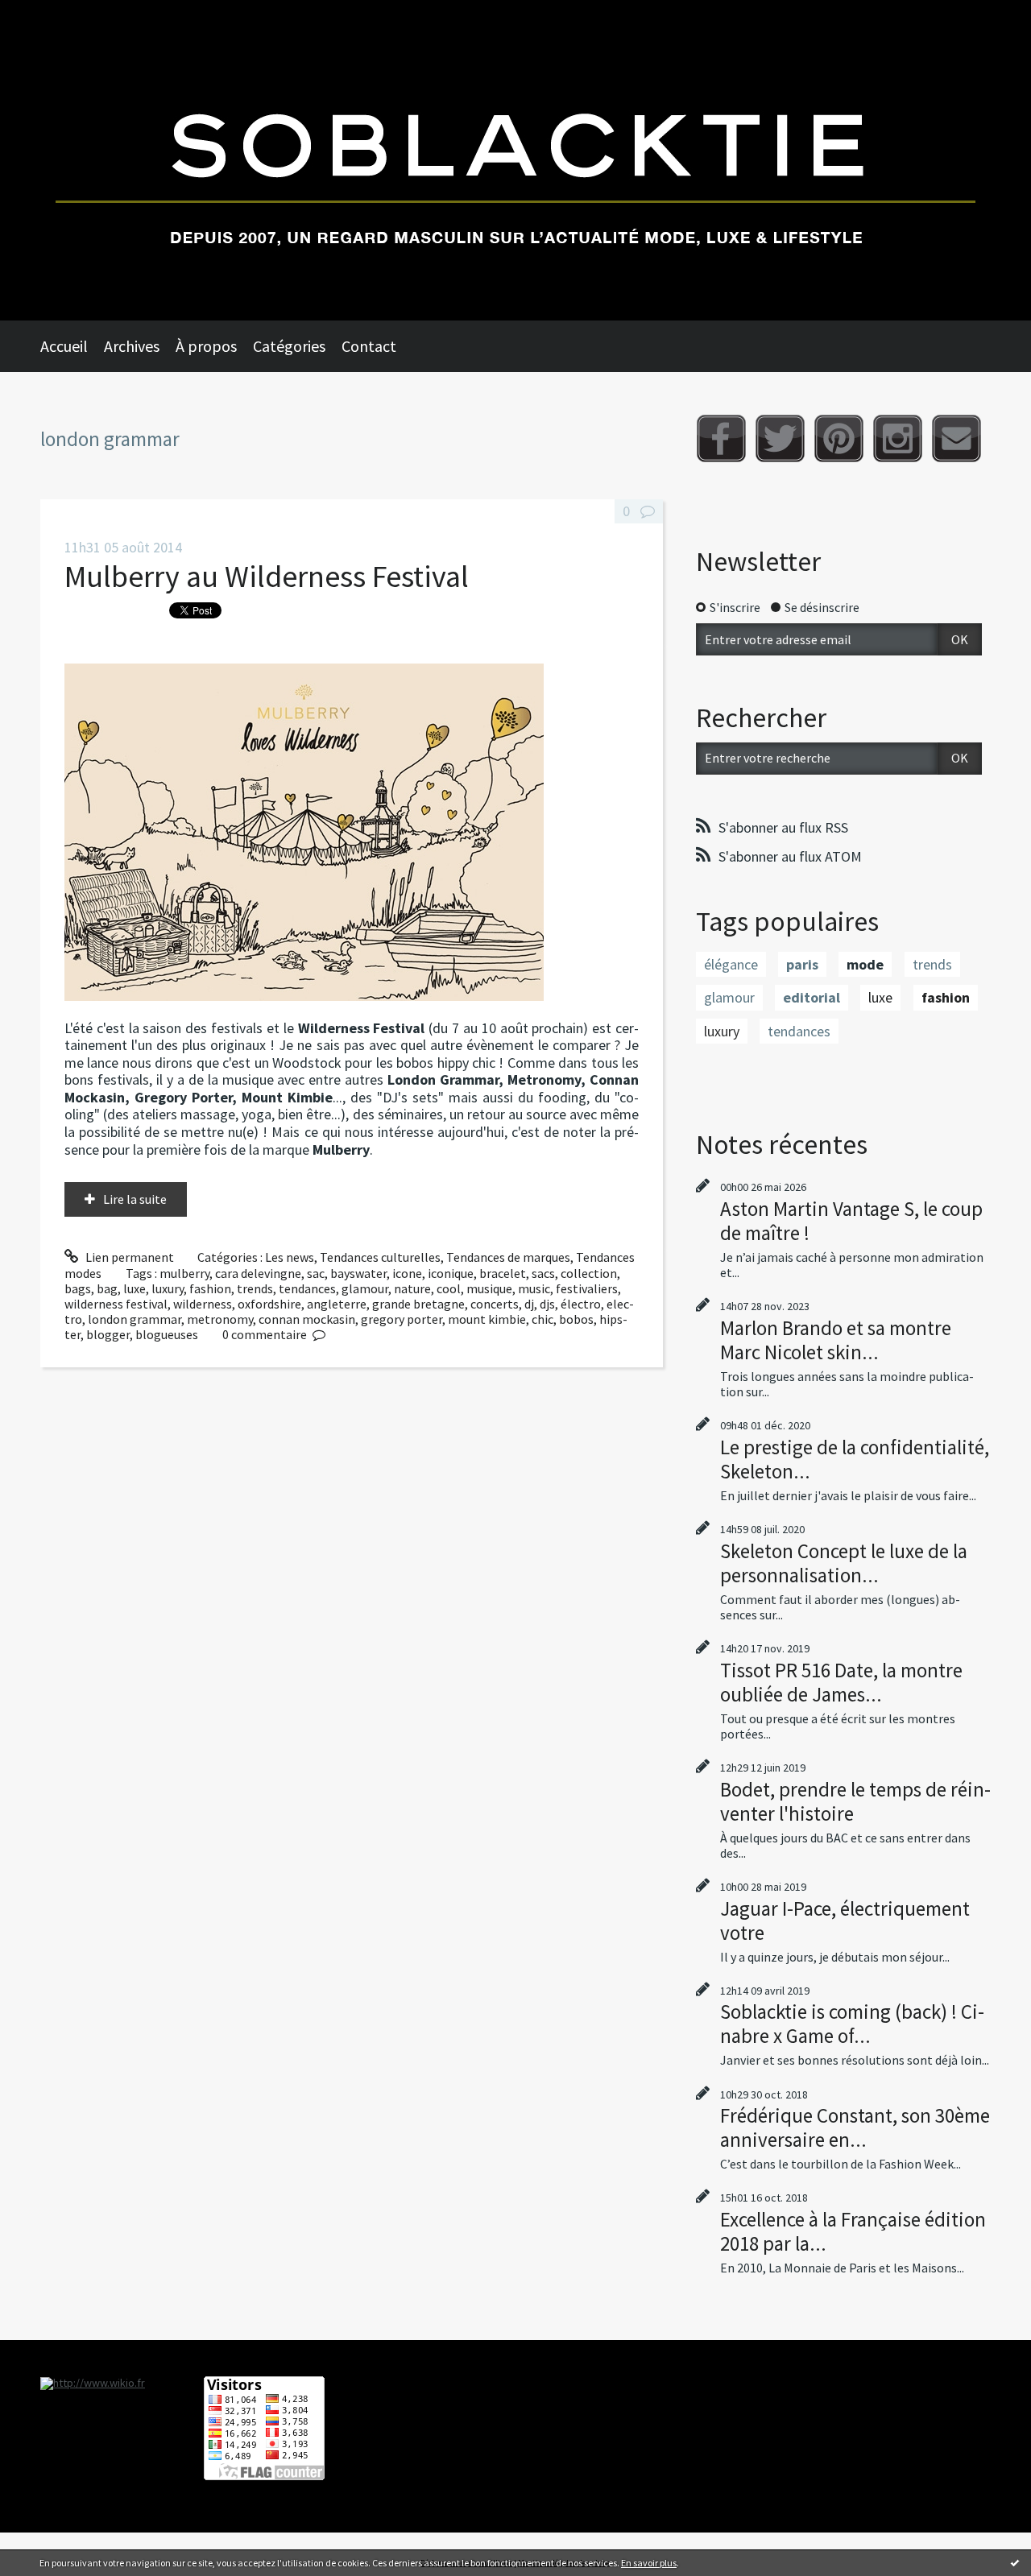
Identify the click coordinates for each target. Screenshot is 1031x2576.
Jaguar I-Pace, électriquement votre (845, 1921)
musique (489, 1288)
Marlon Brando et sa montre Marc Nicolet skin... (836, 1340)
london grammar (135, 1319)
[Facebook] (721, 438)
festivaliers (587, 1288)
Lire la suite (135, 1199)
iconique (451, 1273)
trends (255, 1288)
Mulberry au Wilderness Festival (267, 576)
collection (589, 1273)
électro (581, 1304)
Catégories (289, 346)
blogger (108, 1334)
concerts (495, 1304)
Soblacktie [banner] (515, 160)
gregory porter (402, 1319)
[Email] (956, 438)
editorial (812, 997)
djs (547, 1304)
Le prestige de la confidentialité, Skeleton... (855, 1459)
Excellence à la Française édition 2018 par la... (853, 2231)
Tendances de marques (508, 1257)
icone (407, 1273)
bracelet (503, 1273)
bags (78, 1288)
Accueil (64, 346)
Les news (290, 1257)
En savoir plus (649, 2563)
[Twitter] (780, 438)
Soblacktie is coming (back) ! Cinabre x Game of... (852, 2024)
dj (529, 1304)
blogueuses (167, 1334)
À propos (206, 346)
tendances (307, 1288)
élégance (731, 964)
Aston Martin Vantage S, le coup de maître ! (851, 1221)
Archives (132, 346)
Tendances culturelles (380, 1257)
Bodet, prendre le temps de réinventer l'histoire (855, 1801)
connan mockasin (307, 1319)
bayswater (358, 1273)
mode (865, 964)
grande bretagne (418, 1304)
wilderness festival (116, 1304)
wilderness (203, 1304)
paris (802, 964)
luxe (135, 1288)
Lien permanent (128, 1257)
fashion (210, 1288)
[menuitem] (72, 346)
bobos (576, 1319)
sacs (543, 1273)
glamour (365, 1288)
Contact (369, 346)
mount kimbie (487, 1319)
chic (542, 1319)
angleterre (337, 1304)
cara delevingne (258, 1273)
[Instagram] (898, 438)
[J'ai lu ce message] (1015, 2562)
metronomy (220, 1319)
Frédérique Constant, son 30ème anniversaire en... (855, 2127)
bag (107, 1288)
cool (449, 1288)
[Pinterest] (839, 438)
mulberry (184, 1273)
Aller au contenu (53, 14)
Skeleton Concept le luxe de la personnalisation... (844, 1563)
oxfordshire (269, 1304)
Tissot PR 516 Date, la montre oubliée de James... (841, 1682)
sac (316, 1273)
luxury (168, 1288)
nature (412, 1288)
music (534, 1288)
